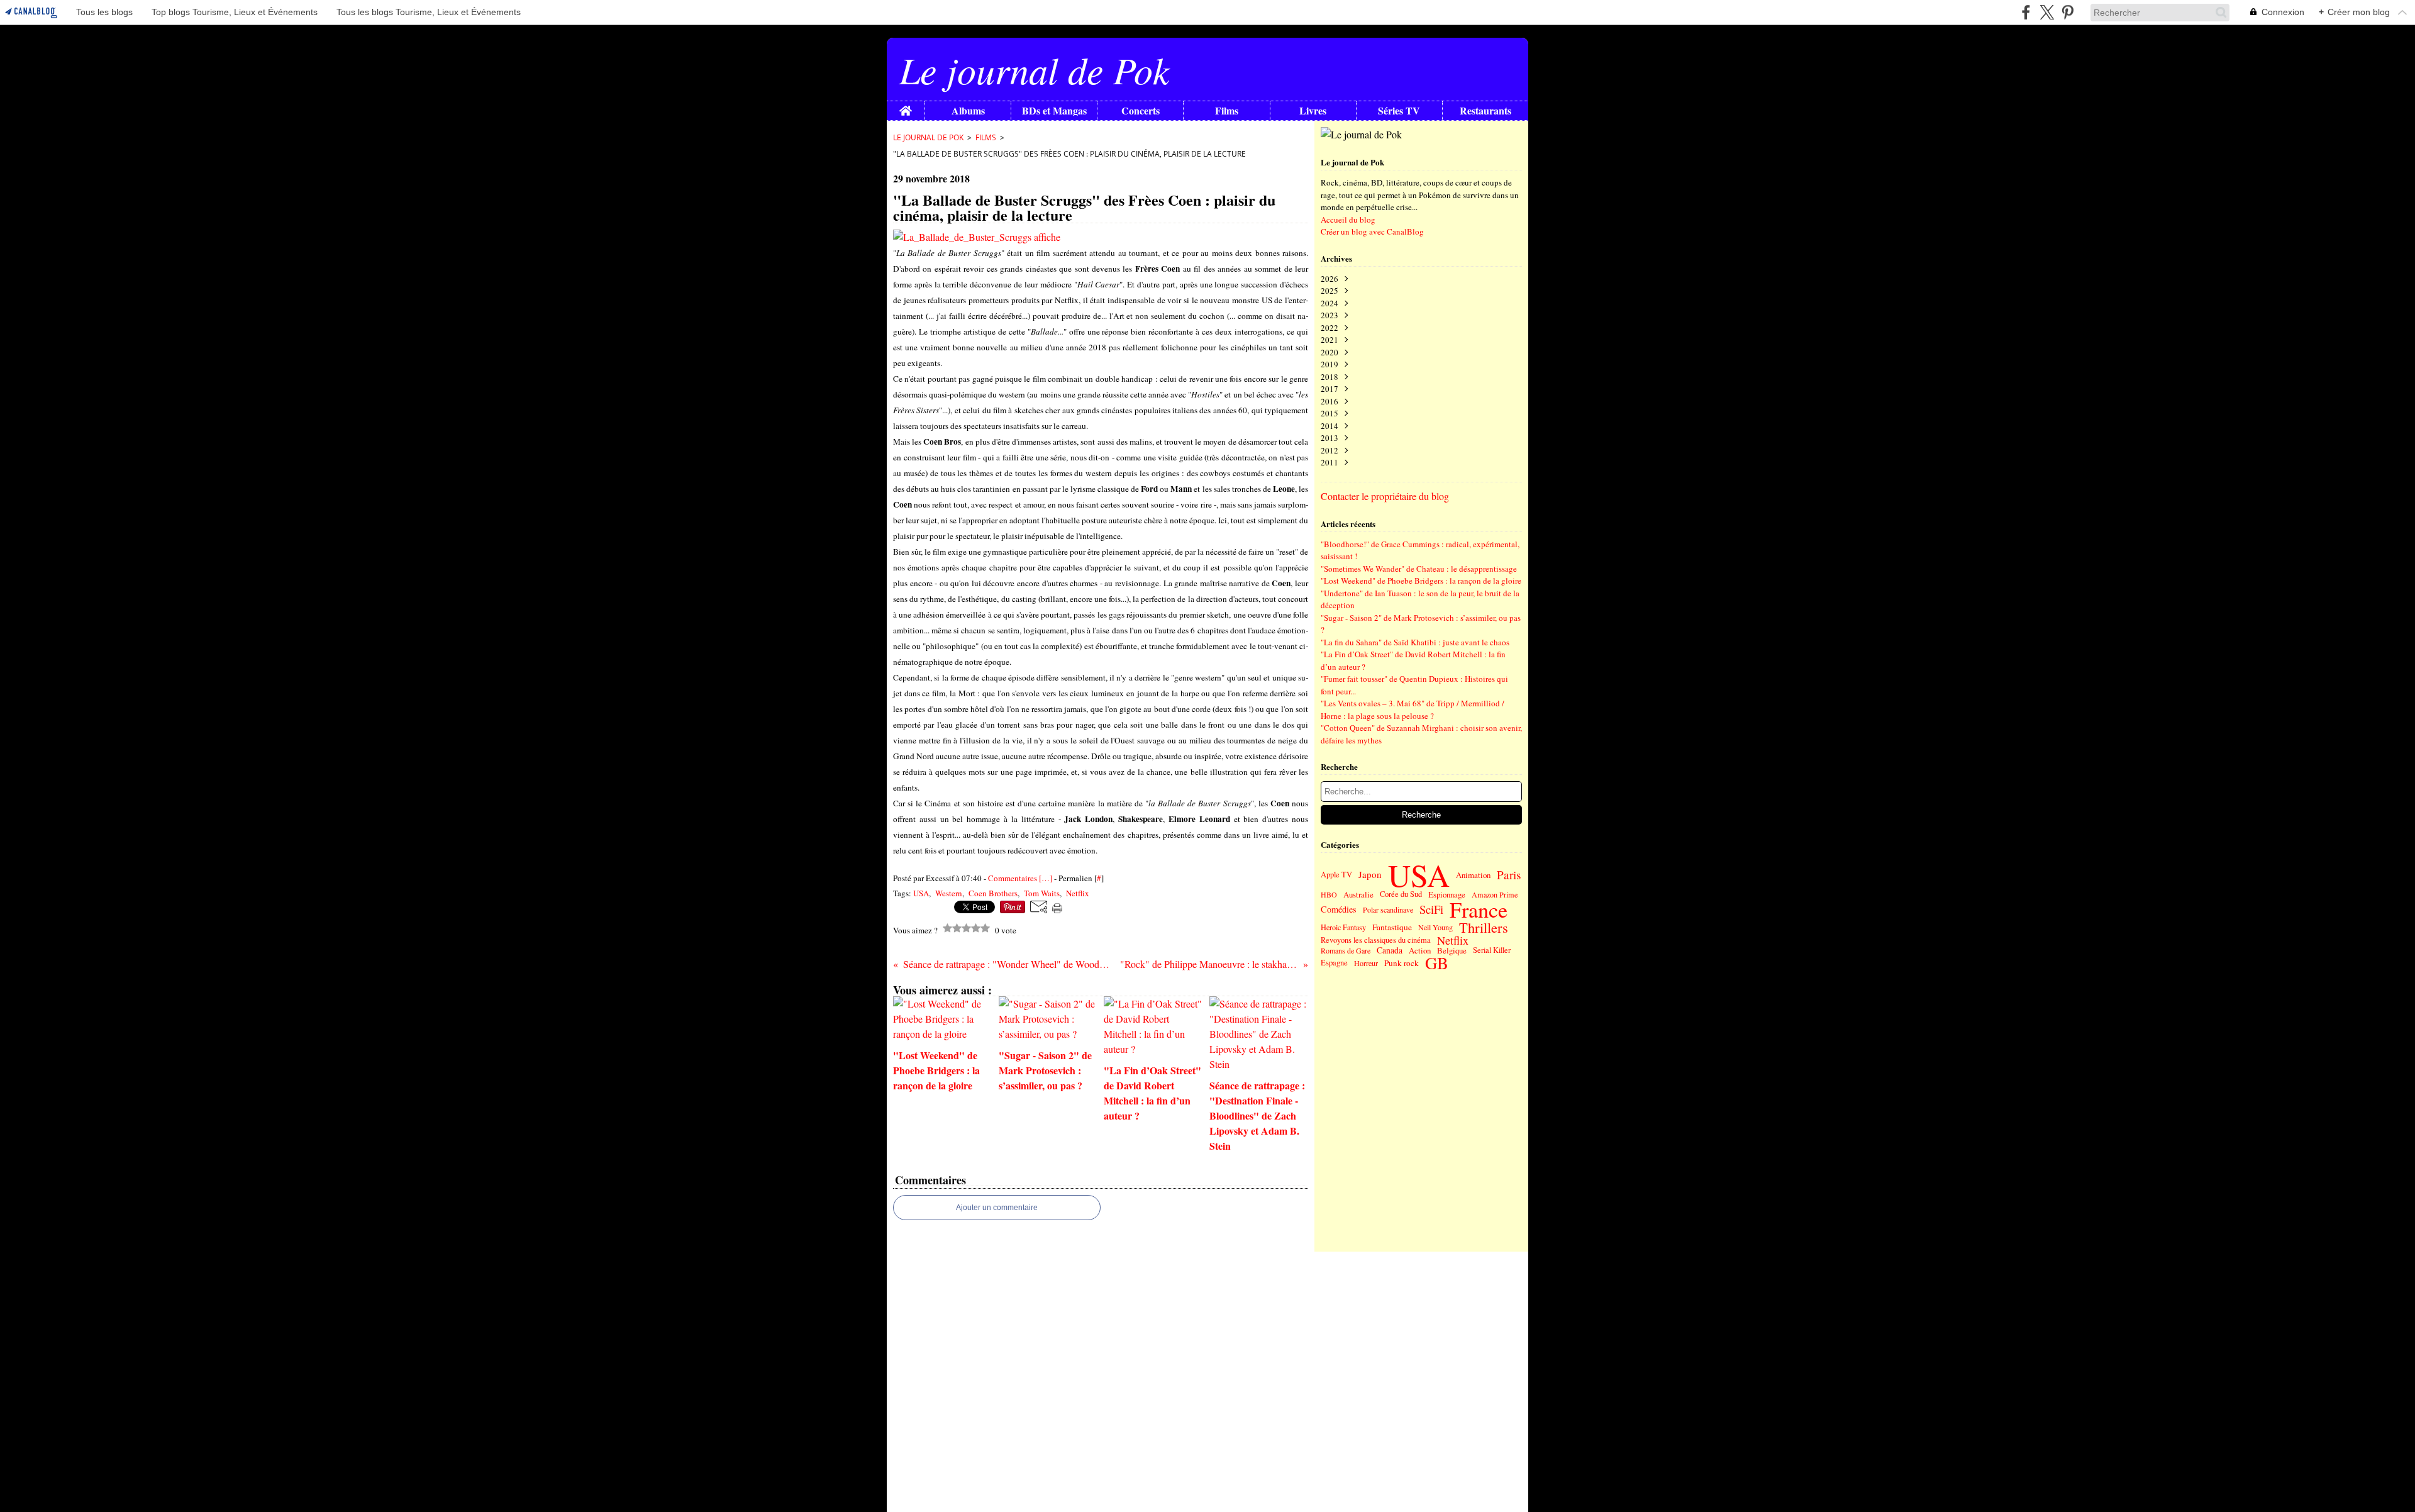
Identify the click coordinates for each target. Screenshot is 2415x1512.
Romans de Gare (1346, 950)
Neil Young (1435, 927)
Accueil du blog (1348, 220)
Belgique (1452, 951)
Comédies (1339, 909)
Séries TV (1399, 111)
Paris (1509, 875)
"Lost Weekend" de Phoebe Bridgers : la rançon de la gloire (1421, 581)
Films (1227, 111)
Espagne (1334, 963)
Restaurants (1485, 111)
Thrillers (1484, 927)
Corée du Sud (1401, 895)
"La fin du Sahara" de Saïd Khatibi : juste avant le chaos (1415, 642)
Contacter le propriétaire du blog (1385, 496)
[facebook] (2026, 12)
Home (906, 107)
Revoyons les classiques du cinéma (1376, 940)
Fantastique (1392, 927)
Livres (1313, 111)
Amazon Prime (1495, 894)
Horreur (1366, 963)
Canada (1390, 950)
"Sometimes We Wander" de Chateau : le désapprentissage (1419, 569)
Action (1420, 951)
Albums (968, 111)
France (1479, 909)
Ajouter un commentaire (997, 1208)
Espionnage (1447, 895)
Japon (1370, 875)
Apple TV (1336, 875)
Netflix (1453, 940)
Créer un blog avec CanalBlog (1372, 231)
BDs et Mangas (1054, 111)
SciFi (1431, 910)
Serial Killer (1492, 950)
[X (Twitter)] (2047, 12)
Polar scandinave (1388, 909)
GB (1437, 963)
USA (1419, 875)
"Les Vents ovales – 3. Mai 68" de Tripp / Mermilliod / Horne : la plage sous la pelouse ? (1413, 709)
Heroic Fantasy (1343, 927)
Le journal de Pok (928, 137)
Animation (1473, 875)
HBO (1329, 894)
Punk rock (1402, 963)
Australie (1358, 895)
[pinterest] (2068, 12)
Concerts (1141, 111)
